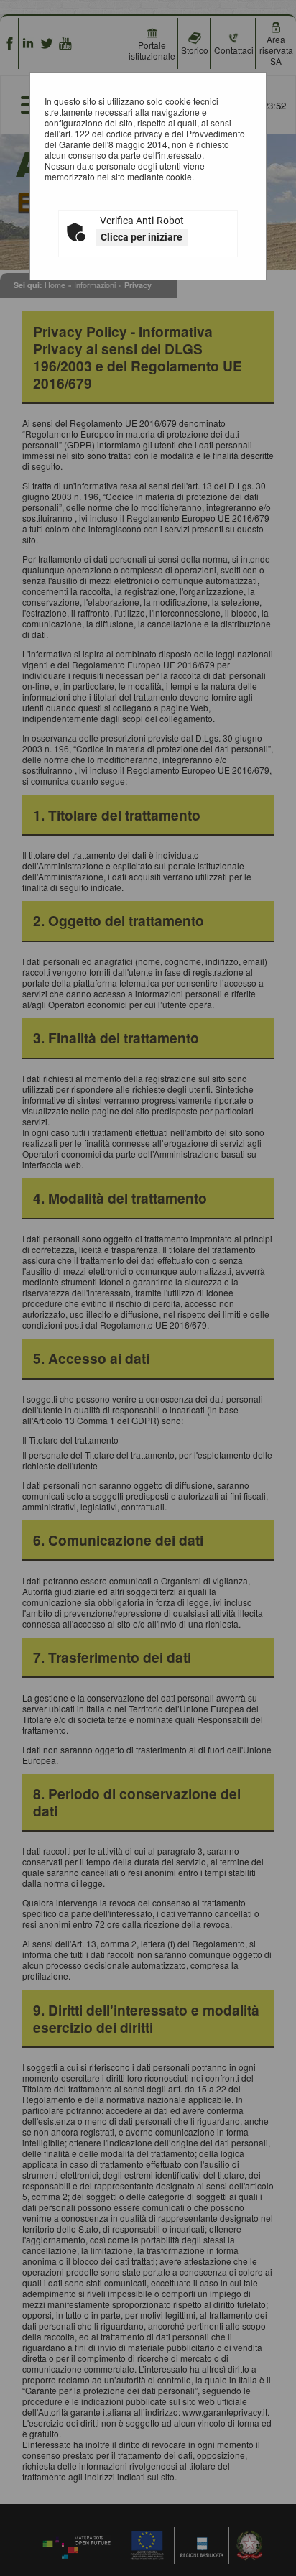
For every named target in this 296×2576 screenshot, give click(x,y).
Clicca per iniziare (142, 237)
